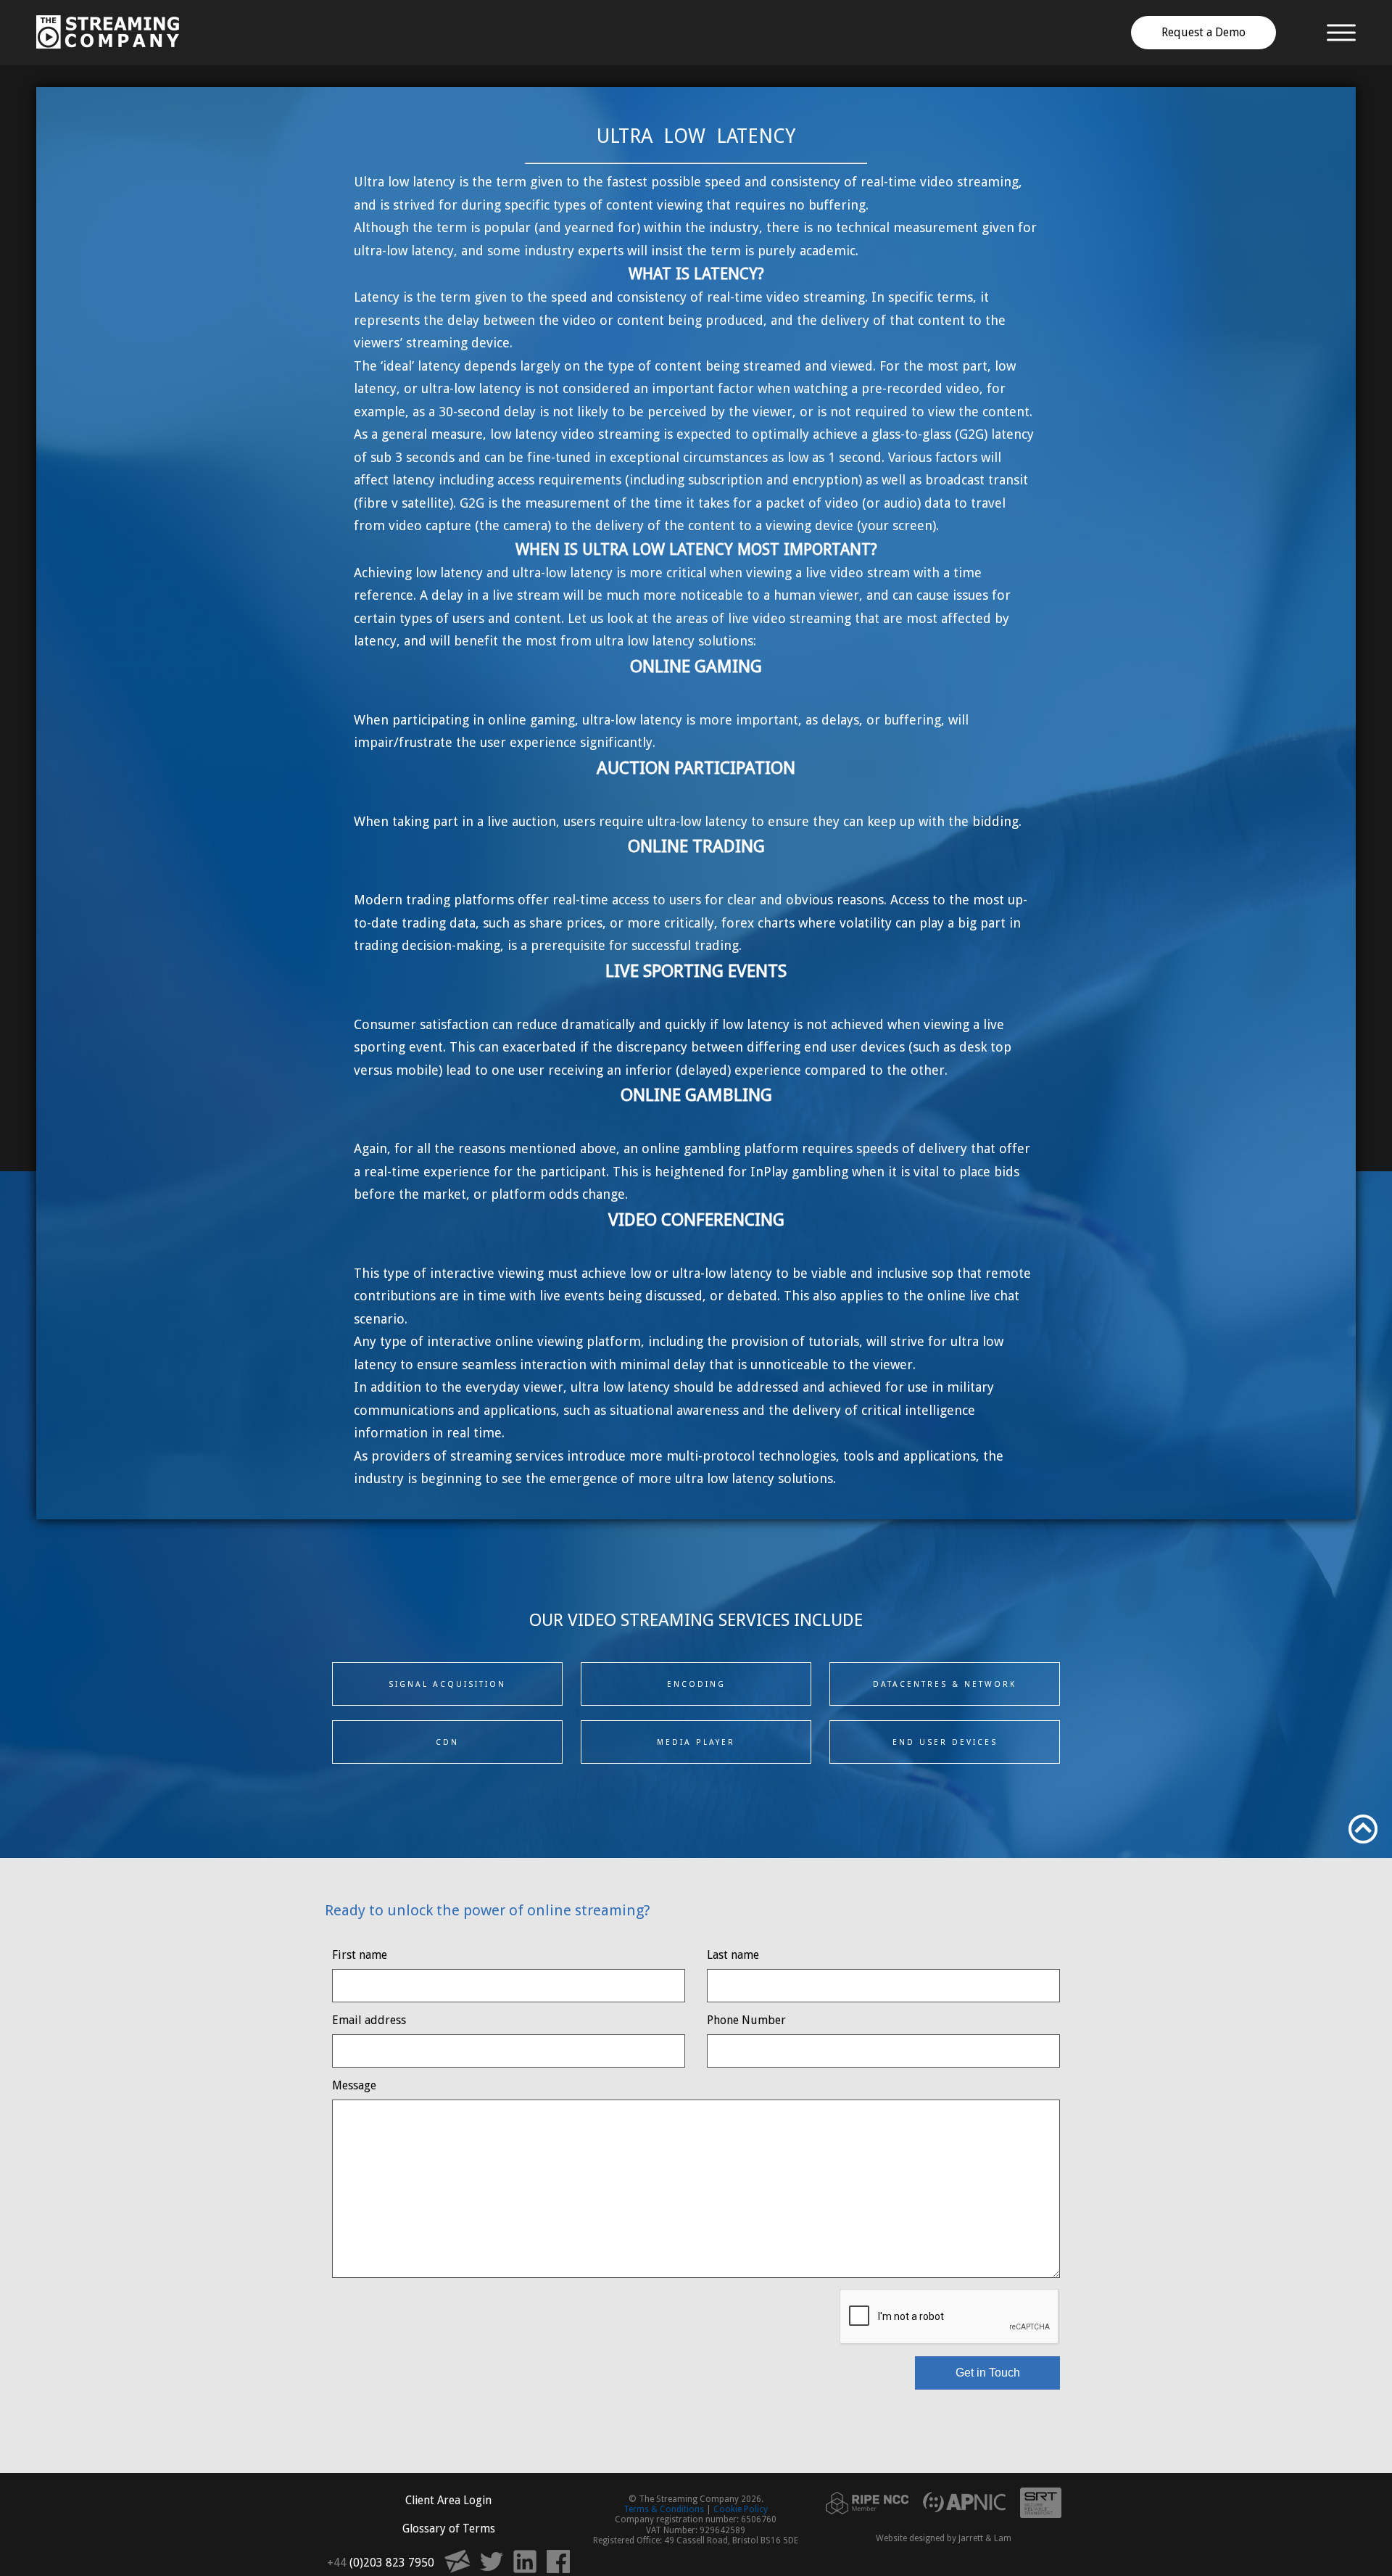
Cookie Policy (741, 2509)
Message (354, 2085)
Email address (369, 2020)
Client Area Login (448, 2500)
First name (360, 1955)
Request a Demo (1203, 32)
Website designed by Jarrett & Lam (944, 2538)
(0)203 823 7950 (381, 2563)
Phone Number (746, 2020)
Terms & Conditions (664, 2509)
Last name (733, 1955)
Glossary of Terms (449, 2528)
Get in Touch (988, 2373)
